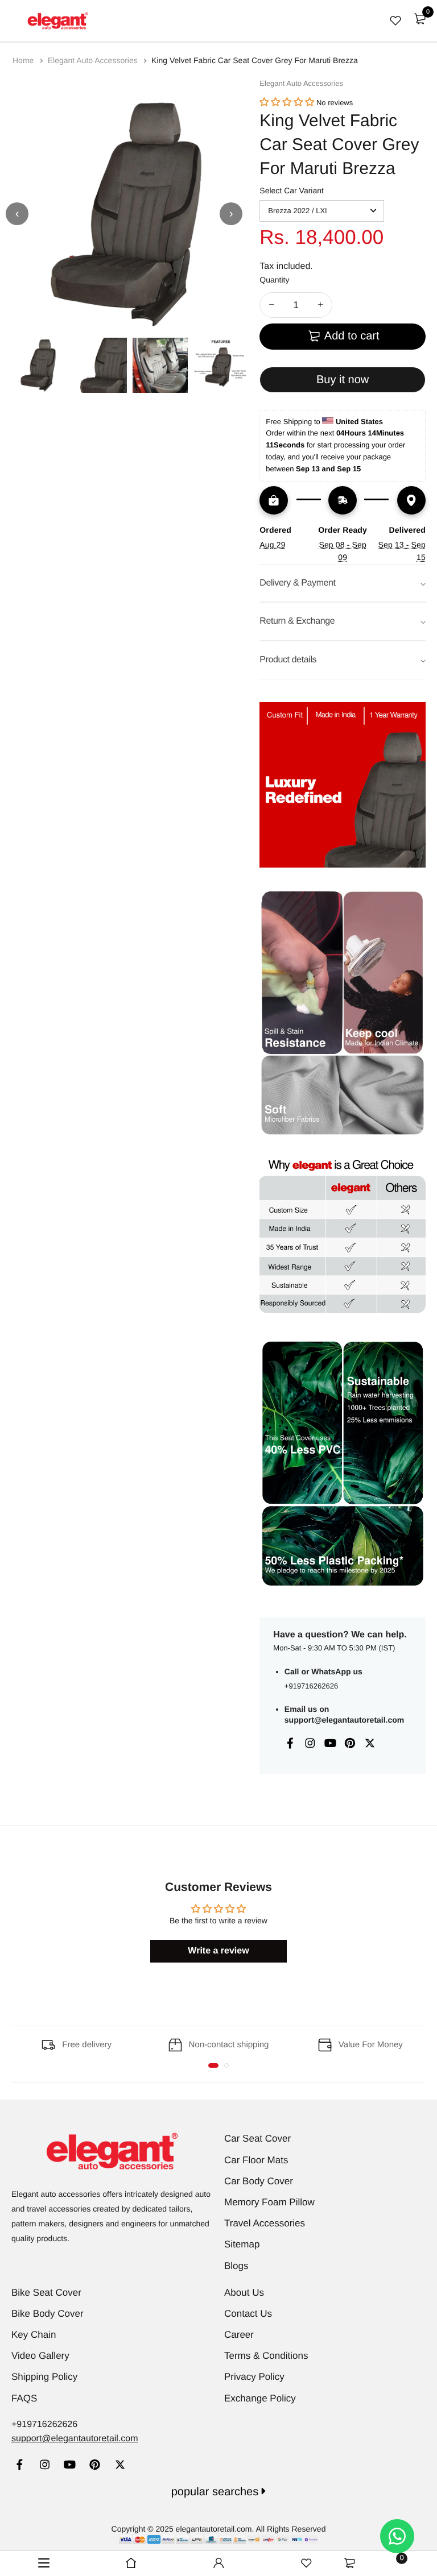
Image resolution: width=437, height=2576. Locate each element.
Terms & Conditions (266, 2356)
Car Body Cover (259, 2181)
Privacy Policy (254, 2377)
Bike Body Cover (48, 2314)
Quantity (274, 280)
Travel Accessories (265, 2223)
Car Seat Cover (257, 2139)
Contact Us (248, 2314)
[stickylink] (131, 2563)
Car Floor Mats (256, 2160)
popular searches (217, 2492)
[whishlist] (395, 20)
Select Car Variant (292, 190)
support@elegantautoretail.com (344, 1720)
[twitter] (120, 2466)
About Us (244, 2293)
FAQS (24, 2398)
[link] (20, 2466)
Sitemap (242, 2244)
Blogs (236, 2266)
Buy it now (343, 380)
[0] (420, 19)
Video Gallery (40, 2356)
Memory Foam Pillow (269, 2202)
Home (24, 60)
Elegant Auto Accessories (94, 60)
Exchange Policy (260, 2398)
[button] (287, 103)
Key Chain (34, 2335)
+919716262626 (311, 1686)
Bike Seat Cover (46, 2293)
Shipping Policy (44, 2377)
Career (239, 2335)
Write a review (218, 1951)
